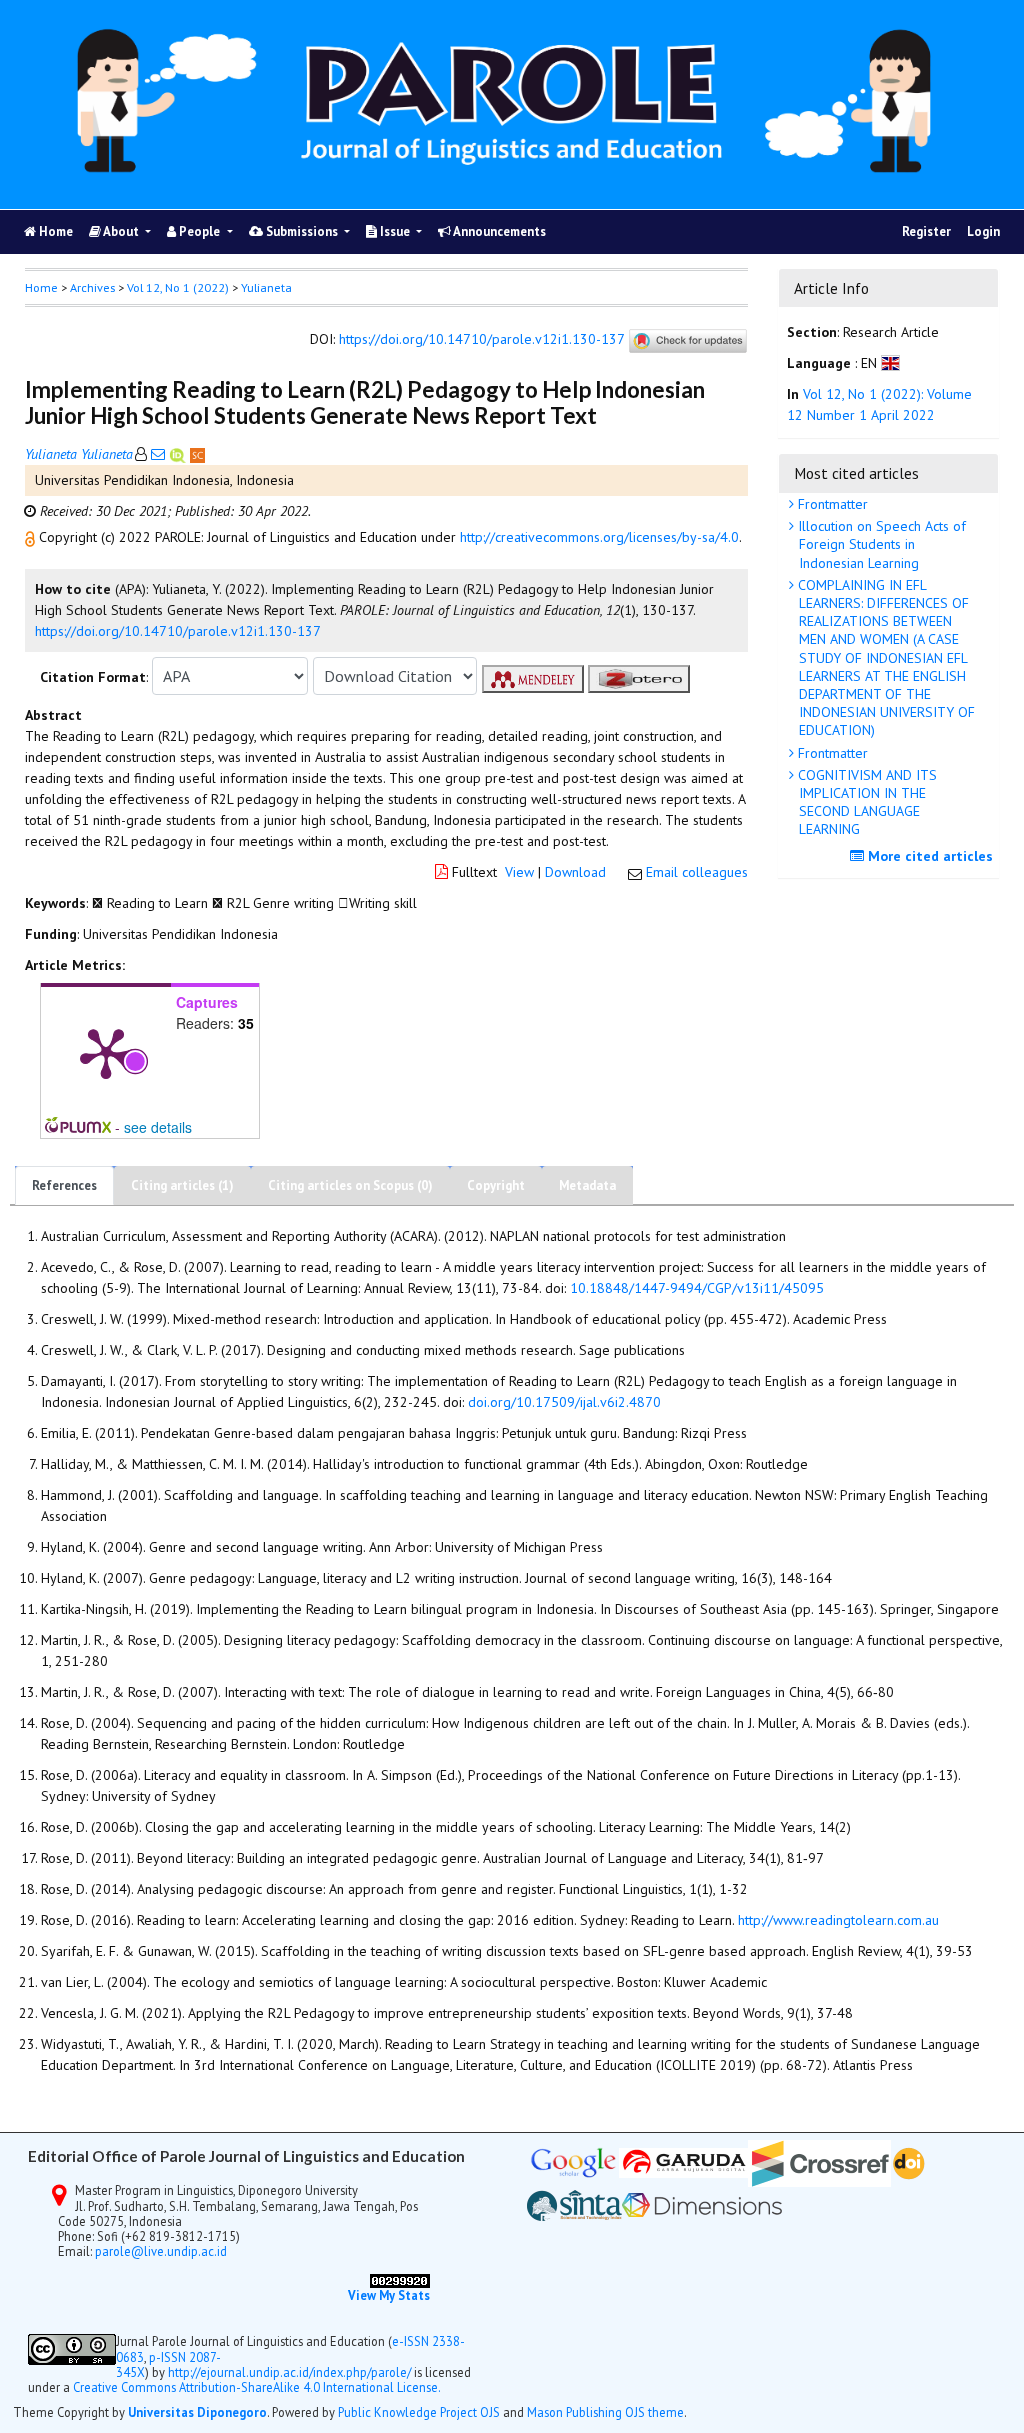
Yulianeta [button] (266, 287)
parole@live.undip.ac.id (161, 2251)
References (64, 1185)
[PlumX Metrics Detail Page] (106, 1052)
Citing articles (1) (182, 1185)
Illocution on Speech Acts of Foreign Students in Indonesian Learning (880, 544)
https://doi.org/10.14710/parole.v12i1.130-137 (481, 340)
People (199, 231)
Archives (92, 287)
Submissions (302, 231)
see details (158, 1127)
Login (983, 231)
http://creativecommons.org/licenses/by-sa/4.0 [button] (599, 537)
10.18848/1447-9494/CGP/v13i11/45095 (697, 1288)
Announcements (498, 231)
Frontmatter (831, 504)
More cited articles (928, 856)
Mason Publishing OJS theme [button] (605, 2412)
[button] (32, 537)
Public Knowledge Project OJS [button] (419, 2412)
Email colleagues (697, 872)
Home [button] (41, 287)
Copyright (496, 1185)
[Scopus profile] (197, 454)
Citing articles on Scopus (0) (350, 1185)
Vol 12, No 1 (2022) (178, 287)
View (519, 872)
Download (575, 872)
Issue (395, 231)
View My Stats (389, 2295)
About (121, 231)
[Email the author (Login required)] (158, 454)
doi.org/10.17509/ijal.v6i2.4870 (564, 1402)
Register (926, 231)
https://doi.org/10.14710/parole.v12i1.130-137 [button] (178, 631)
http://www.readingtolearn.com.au (838, 1920)
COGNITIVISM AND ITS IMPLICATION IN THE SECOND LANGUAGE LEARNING (865, 802)
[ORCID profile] (179, 454)
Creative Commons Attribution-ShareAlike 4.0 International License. (257, 2387)
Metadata (587, 1185)
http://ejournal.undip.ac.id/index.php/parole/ (289, 2372)
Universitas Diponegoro (197, 2412)
